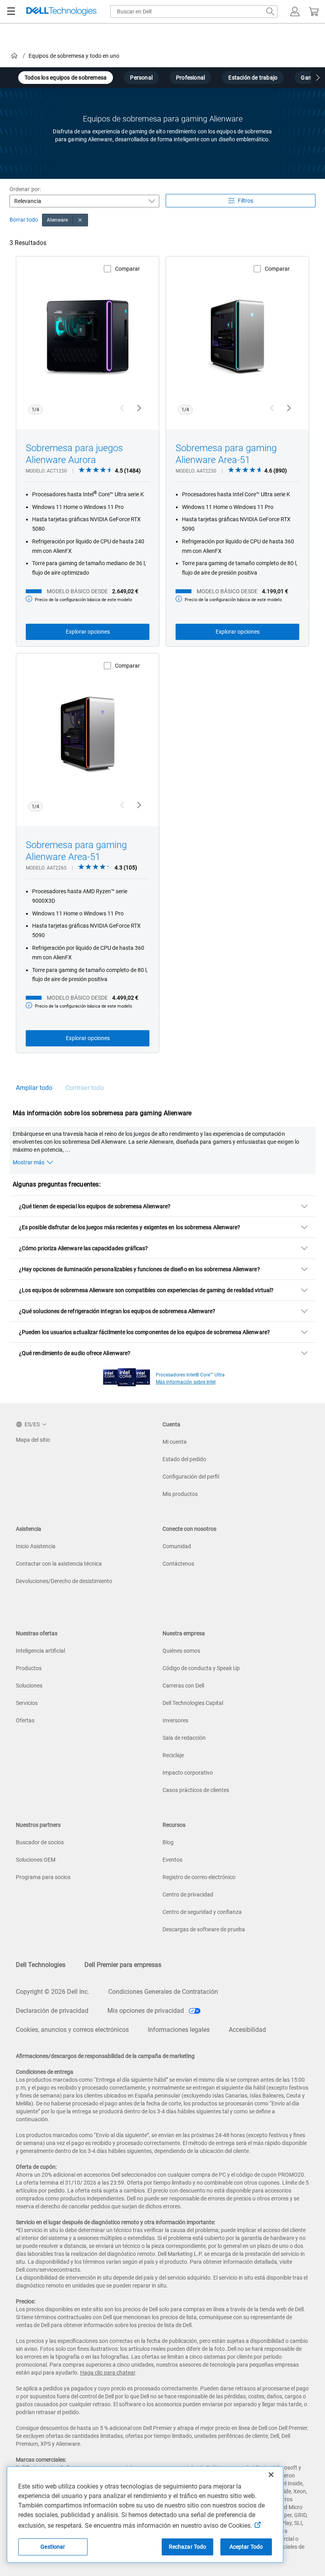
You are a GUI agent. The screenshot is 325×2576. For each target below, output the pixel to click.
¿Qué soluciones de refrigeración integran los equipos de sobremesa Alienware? (117, 1311)
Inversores (175, 1720)
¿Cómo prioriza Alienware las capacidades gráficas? (84, 1248)
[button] (295, 11)
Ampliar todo (34, 1088)
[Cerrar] (271, 2475)
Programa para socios (43, 1877)
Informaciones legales (179, 2030)
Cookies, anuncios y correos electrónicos (72, 2030)
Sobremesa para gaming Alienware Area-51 (226, 454)
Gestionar (53, 2547)
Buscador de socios (40, 1842)
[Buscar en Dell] (270, 11)
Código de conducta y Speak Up (201, 1668)
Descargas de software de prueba (204, 1929)
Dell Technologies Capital (193, 1703)
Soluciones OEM (36, 1860)
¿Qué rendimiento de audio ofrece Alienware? (75, 1353)
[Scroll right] (318, 79)
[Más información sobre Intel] (127, 1375)
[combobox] (194, 11)
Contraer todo (85, 1088)
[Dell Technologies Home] (61, 12)
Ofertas (25, 1720)
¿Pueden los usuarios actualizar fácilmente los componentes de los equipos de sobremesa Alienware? (144, 1332)
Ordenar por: (25, 189)
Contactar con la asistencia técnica (59, 1564)
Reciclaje (173, 1755)
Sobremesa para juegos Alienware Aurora (74, 454)
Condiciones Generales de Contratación (163, 1992)
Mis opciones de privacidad (146, 2011)
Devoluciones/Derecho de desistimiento (64, 1581)
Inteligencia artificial (40, 1651)
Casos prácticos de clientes (196, 1790)
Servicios (27, 1703)
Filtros (246, 201)
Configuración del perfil (191, 1477)
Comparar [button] (127, 269)
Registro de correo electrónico (199, 1877)
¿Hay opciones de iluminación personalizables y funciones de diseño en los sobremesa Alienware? (140, 1269)
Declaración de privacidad (52, 2011)
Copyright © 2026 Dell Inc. (53, 1992)
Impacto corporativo (188, 1773)
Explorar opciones (88, 632)
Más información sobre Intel (186, 1382)
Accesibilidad (247, 2030)
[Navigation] (11, 11)
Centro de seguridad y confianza (202, 1912)
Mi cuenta (175, 1442)
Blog (168, 1842)
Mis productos (180, 1494)
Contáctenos (178, 1564)
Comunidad (177, 1546)
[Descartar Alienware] (80, 220)
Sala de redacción (184, 1738)
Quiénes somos (181, 1651)
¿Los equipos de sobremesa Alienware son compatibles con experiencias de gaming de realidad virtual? (146, 1290)
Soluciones (29, 1686)
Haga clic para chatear (108, 2373)
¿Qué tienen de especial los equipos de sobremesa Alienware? (95, 1206)
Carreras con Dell (183, 1686)
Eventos (172, 1860)
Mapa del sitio (33, 1440)
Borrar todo (24, 220)
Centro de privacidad (188, 1895)
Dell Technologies (41, 1965)
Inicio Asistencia (36, 1546)
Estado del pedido (184, 1459)
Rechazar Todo (188, 2547)
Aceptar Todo (246, 2547)
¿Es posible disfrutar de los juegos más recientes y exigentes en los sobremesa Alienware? (130, 1227)
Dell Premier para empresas (123, 1965)
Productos (29, 1668)
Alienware (57, 220)
